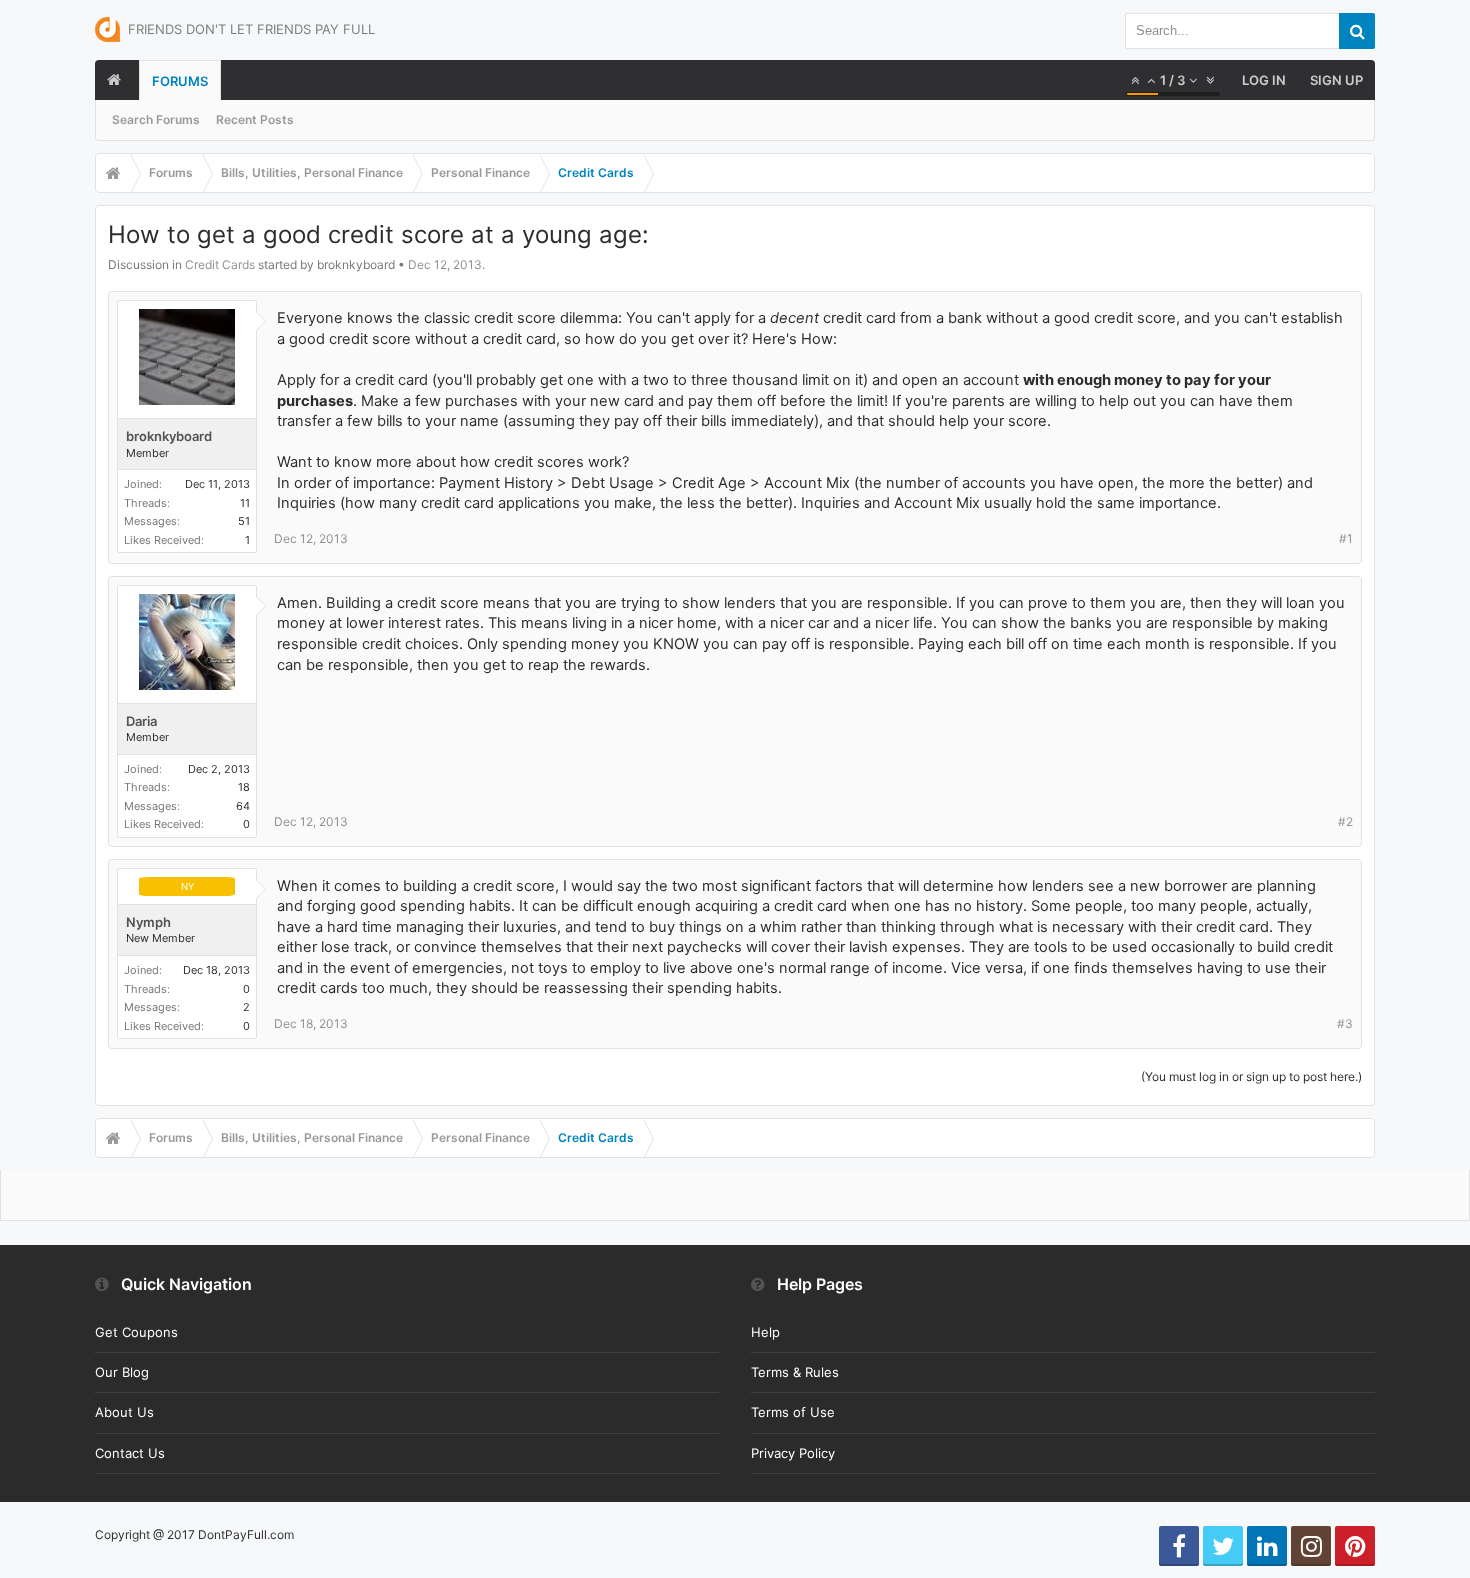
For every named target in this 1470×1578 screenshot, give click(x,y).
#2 (1345, 821)
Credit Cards (220, 264)
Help (765, 1332)
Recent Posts (255, 119)
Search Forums (156, 119)
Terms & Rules (795, 1372)
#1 (1346, 538)
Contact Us (130, 1453)
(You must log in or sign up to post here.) (1251, 1076)
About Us (124, 1412)
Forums (180, 81)
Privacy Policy (793, 1453)
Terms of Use (793, 1412)
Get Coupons (136, 1332)
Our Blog (122, 1372)
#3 (1345, 1023)
